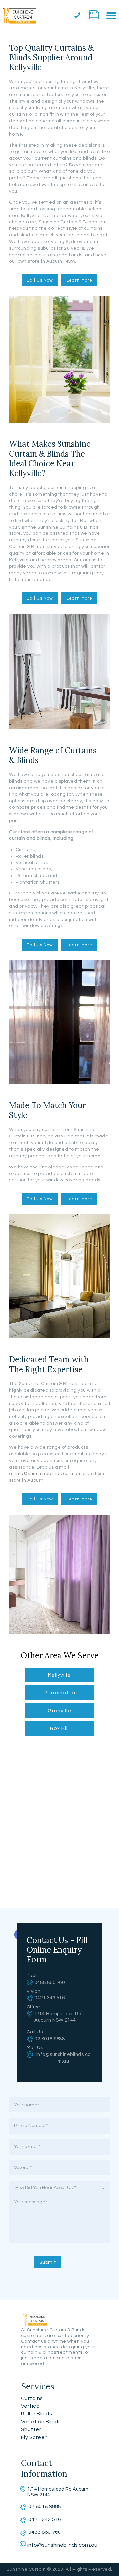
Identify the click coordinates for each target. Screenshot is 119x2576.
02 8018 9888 (50, 2039)
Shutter (31, 2429)
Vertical (31, 2406)
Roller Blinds (37, 2414)
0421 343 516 (50, 1998)
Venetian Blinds (41, 2422)
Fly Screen (35, 2437)
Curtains (32, 2398)
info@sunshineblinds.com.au (48, 1474)
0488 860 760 (50, 1982)
